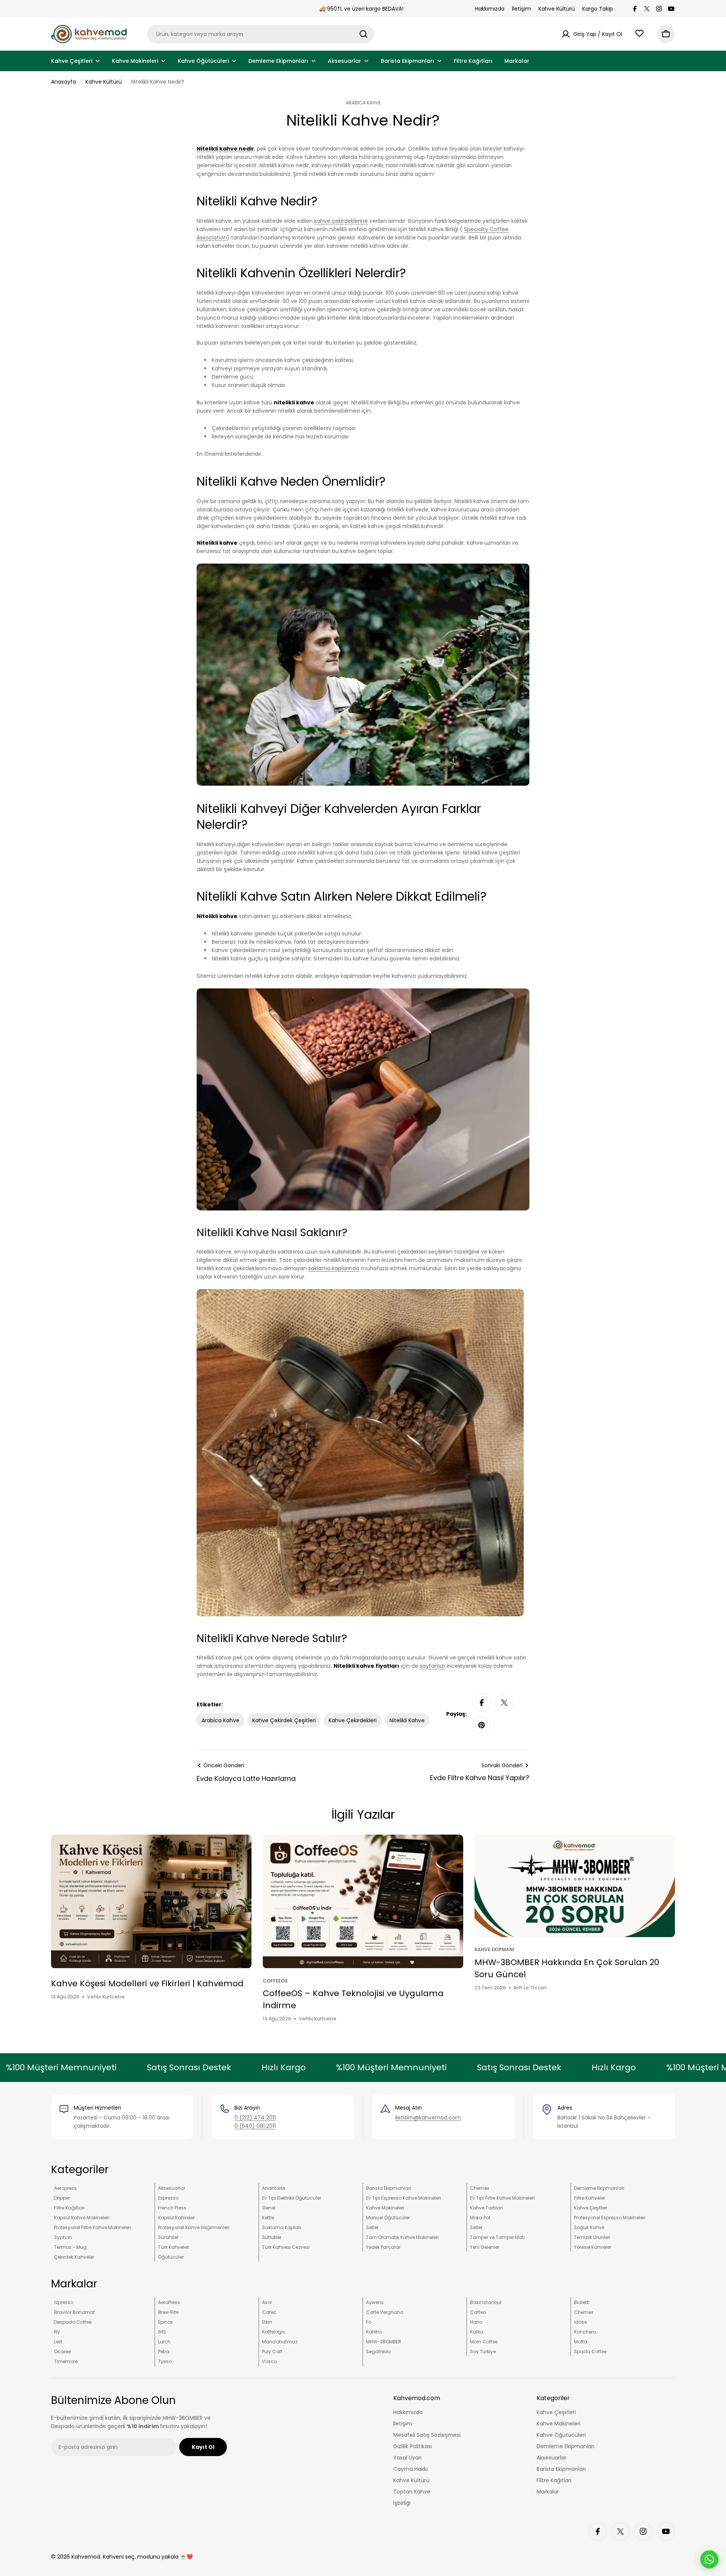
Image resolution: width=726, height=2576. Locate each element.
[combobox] (261, 34)
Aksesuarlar (172, 2188)
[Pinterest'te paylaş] (482, 1725)
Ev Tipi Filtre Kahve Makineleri (502, 2198)
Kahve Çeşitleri (591, 2208)
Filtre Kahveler (589, 2198)
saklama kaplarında (334, 1268)
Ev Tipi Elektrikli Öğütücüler (292, 2198)
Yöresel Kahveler (593, 2247)
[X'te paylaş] (504, 1703)
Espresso (168, 2198)
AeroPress (169, 2302)
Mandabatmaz (280, 2342)
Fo (369, 2322)
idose (580, 2322)
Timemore (66, 2361)
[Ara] (363, 34)
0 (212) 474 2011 (255, 2118)
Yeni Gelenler (485, 2247)
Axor (267, 2302)
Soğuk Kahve (589, 2227)
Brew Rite (168, 2312)
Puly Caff (272, 2351)
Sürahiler (168, 2237)
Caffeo (478, 2312)
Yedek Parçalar (383, 2247)
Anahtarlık (274, 2188)
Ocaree (62, 2351)
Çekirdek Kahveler (74, 2257)
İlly (57, 2332)
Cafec (269, 2312)
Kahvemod (86, 2557)
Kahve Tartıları (486, 2208)
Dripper (62, 2198)
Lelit (58, 2342)
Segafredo (378, 2351)
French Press (172, 2208)
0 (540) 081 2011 (255, 2126)
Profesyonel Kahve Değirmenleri (194, 2227)
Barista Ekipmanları (389, 2188)
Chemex (480, 2188)
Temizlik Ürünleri (592, 2237)
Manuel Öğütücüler (388, 2218)
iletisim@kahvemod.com (428, 2118)
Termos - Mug (70, 2247)
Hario (476, 2322)
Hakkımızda (490, 9)
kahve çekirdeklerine (341, 221)
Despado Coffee (73, 2322)
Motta (581, 2342)
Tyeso (165, 2361)
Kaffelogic (274, 2332)
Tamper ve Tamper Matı (497, 2237)
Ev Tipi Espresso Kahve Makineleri (403, 2198)
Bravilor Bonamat (74, 2312)
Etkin (267, 2322)
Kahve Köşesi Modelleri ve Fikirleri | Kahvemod (147, 1983)
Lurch (164, 2342)
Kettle (268, 2218)
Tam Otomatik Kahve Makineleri (402, 2237)
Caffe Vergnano (385, 2312)
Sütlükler (272, 2237)
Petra (164, 2351)
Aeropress (65, 2188)
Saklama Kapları (282, 2227)
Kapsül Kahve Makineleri (82, 2218)
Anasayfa (64, 82)
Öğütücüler (171, 2257)
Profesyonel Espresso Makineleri (610, 2218)
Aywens (375, 2302)
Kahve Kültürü (557, 9)
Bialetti (582, 2302)
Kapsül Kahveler (176, 2218)
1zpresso (64, 2302)
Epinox (165, 2322)
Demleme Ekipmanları (599, 2188)
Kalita (477, 2332)
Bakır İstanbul (486, 2302)
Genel (269, 2208)
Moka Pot (480, 2218)
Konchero (585, 2332)
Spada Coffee (590, 2351)
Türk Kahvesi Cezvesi (286, 2247)
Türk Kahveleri (174, 2247)
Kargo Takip (598, 9)
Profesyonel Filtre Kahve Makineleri (92, 2227)
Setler (372, 2227)
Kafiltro (374, 2332)
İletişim (521, 9)
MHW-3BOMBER (384, 2342)
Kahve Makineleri (385, 2208)
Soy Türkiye (483, 2351)
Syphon (63, 2237)
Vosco (269, 2361)
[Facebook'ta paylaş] (482, 1703)
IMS (162, 2332)
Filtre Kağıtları (69, 2208)
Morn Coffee (484, 2342)
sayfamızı (432, 1666)
